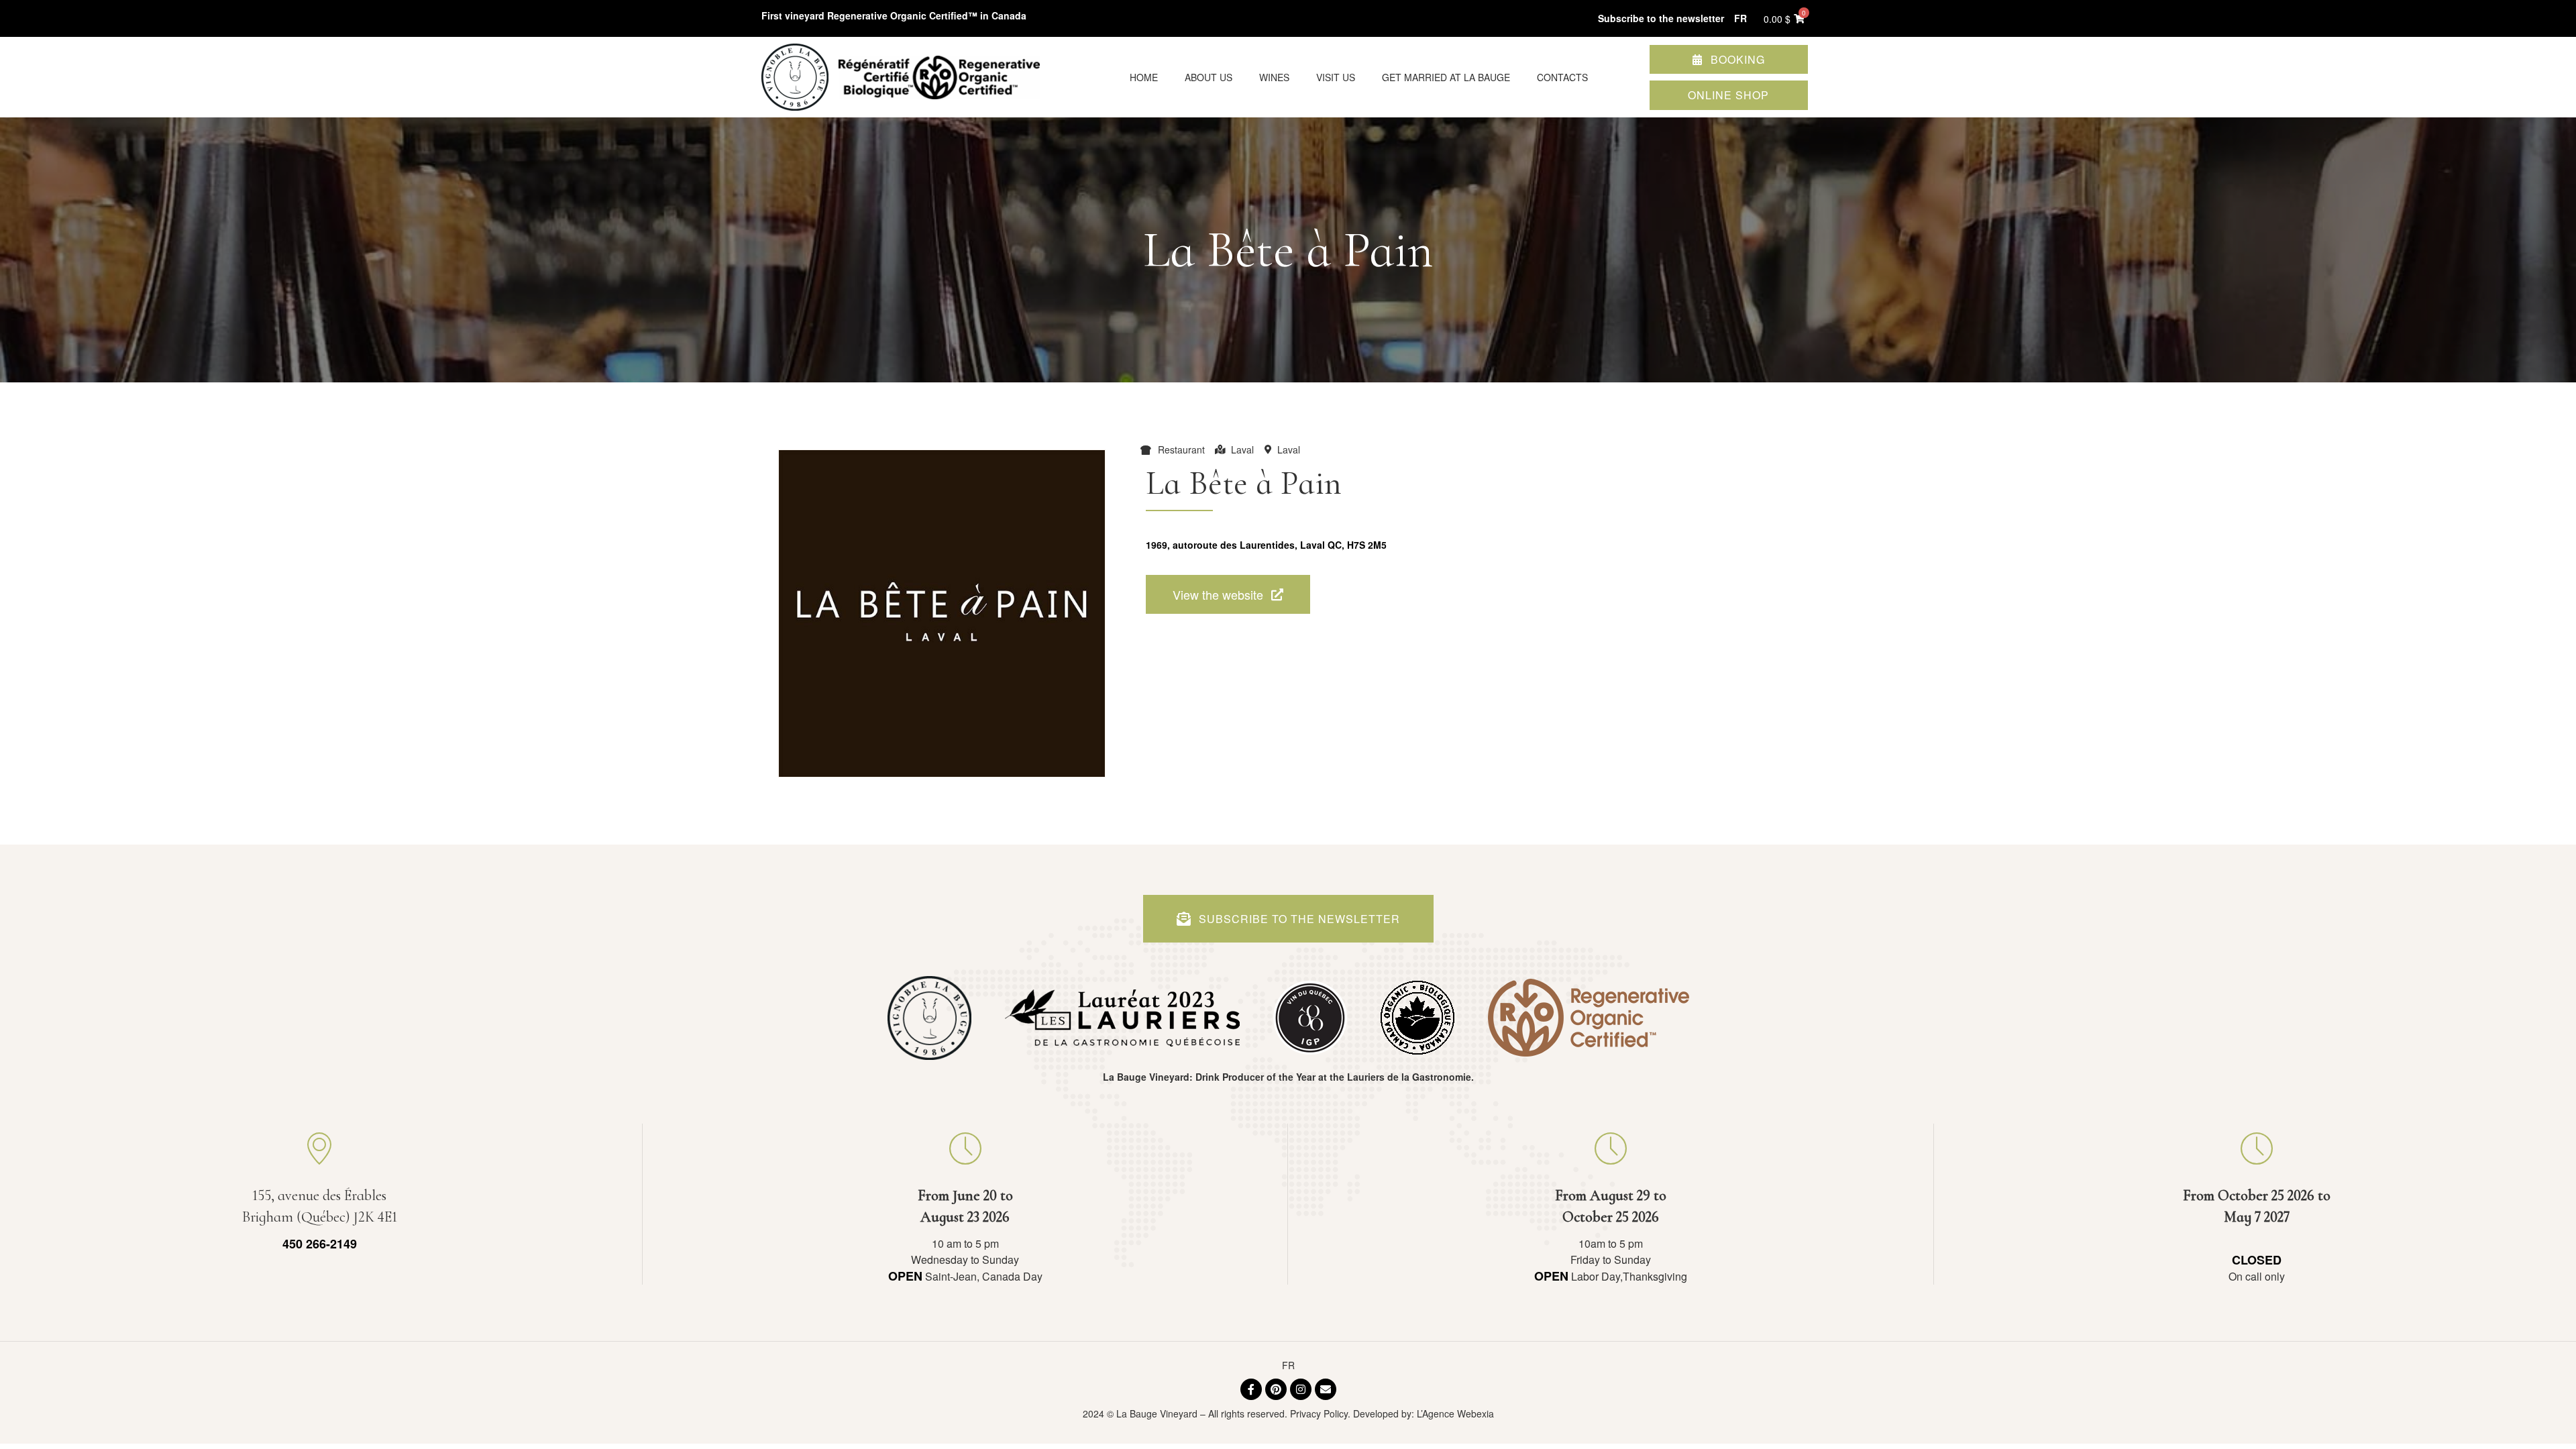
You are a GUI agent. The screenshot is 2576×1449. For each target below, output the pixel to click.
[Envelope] (1326, 1389)
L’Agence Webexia (1455, 1413)
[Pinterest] (1276, 1389)
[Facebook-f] (1251, 1389)
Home (1144, 77)
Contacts (1562, 77)
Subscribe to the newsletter (1661, 18)
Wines (1274, 77)
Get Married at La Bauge (1446, 77)
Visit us (1336, 77)
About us (1209, 77)
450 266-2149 (320, 1244)
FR (1288, 1365)
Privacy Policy (1319, 1413)
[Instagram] (1301, 1389)
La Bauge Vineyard (1157, 1413)
